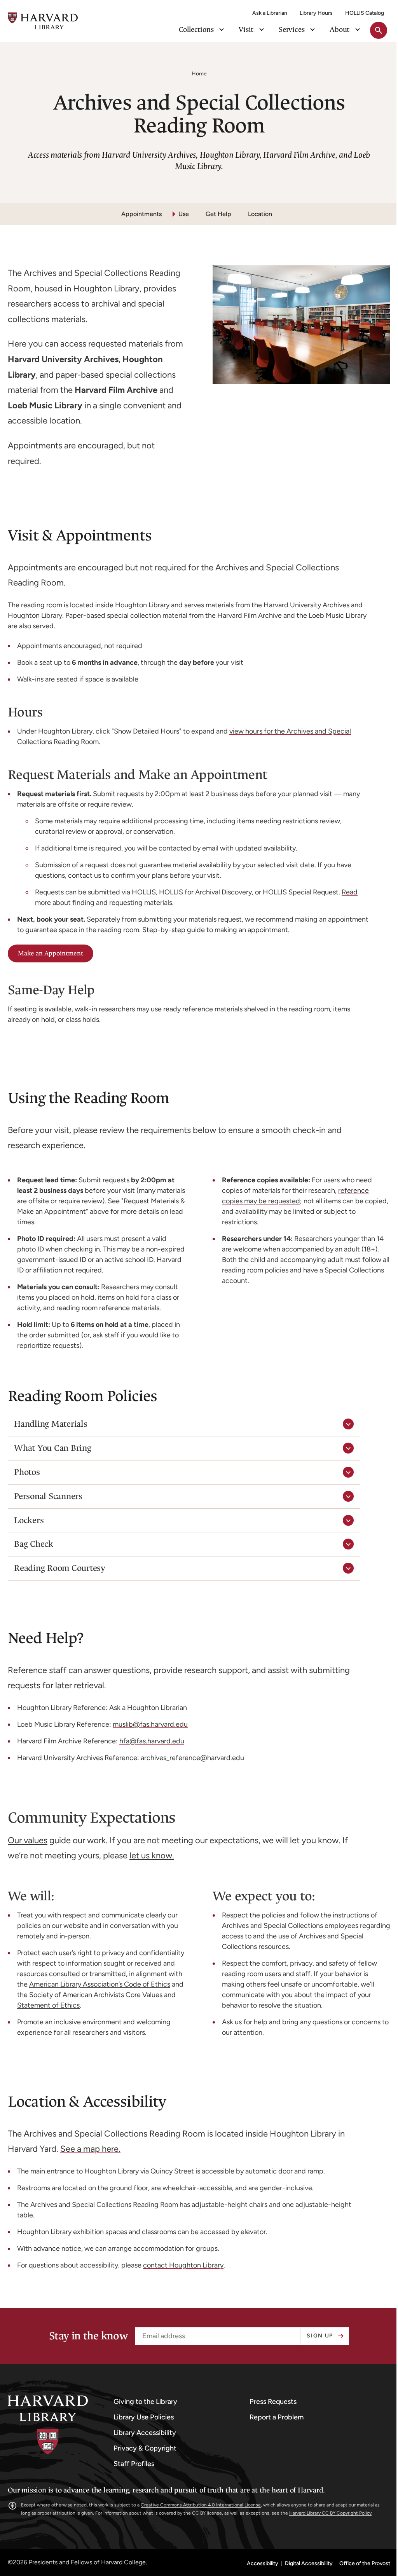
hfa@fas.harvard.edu (152, 1741)
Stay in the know (85, 2336)
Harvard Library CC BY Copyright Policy (330, 2513)
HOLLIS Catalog (365, 13)
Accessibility (257, 2564)
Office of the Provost (359, 2564)
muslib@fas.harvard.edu (150, 1724)
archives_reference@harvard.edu (192, 1758)
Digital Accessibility (303, 2564)
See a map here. (90, 2149)
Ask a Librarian (270, 13)
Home (199, 74)
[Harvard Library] (48, 2425)
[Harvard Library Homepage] (43, 21)
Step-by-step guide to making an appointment (215, 930)
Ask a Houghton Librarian (148, 1708)
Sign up (317, 2336)
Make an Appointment (51, 953)
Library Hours (316, 13)
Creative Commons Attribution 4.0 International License (201, 2505)
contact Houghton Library (183, 2265)
